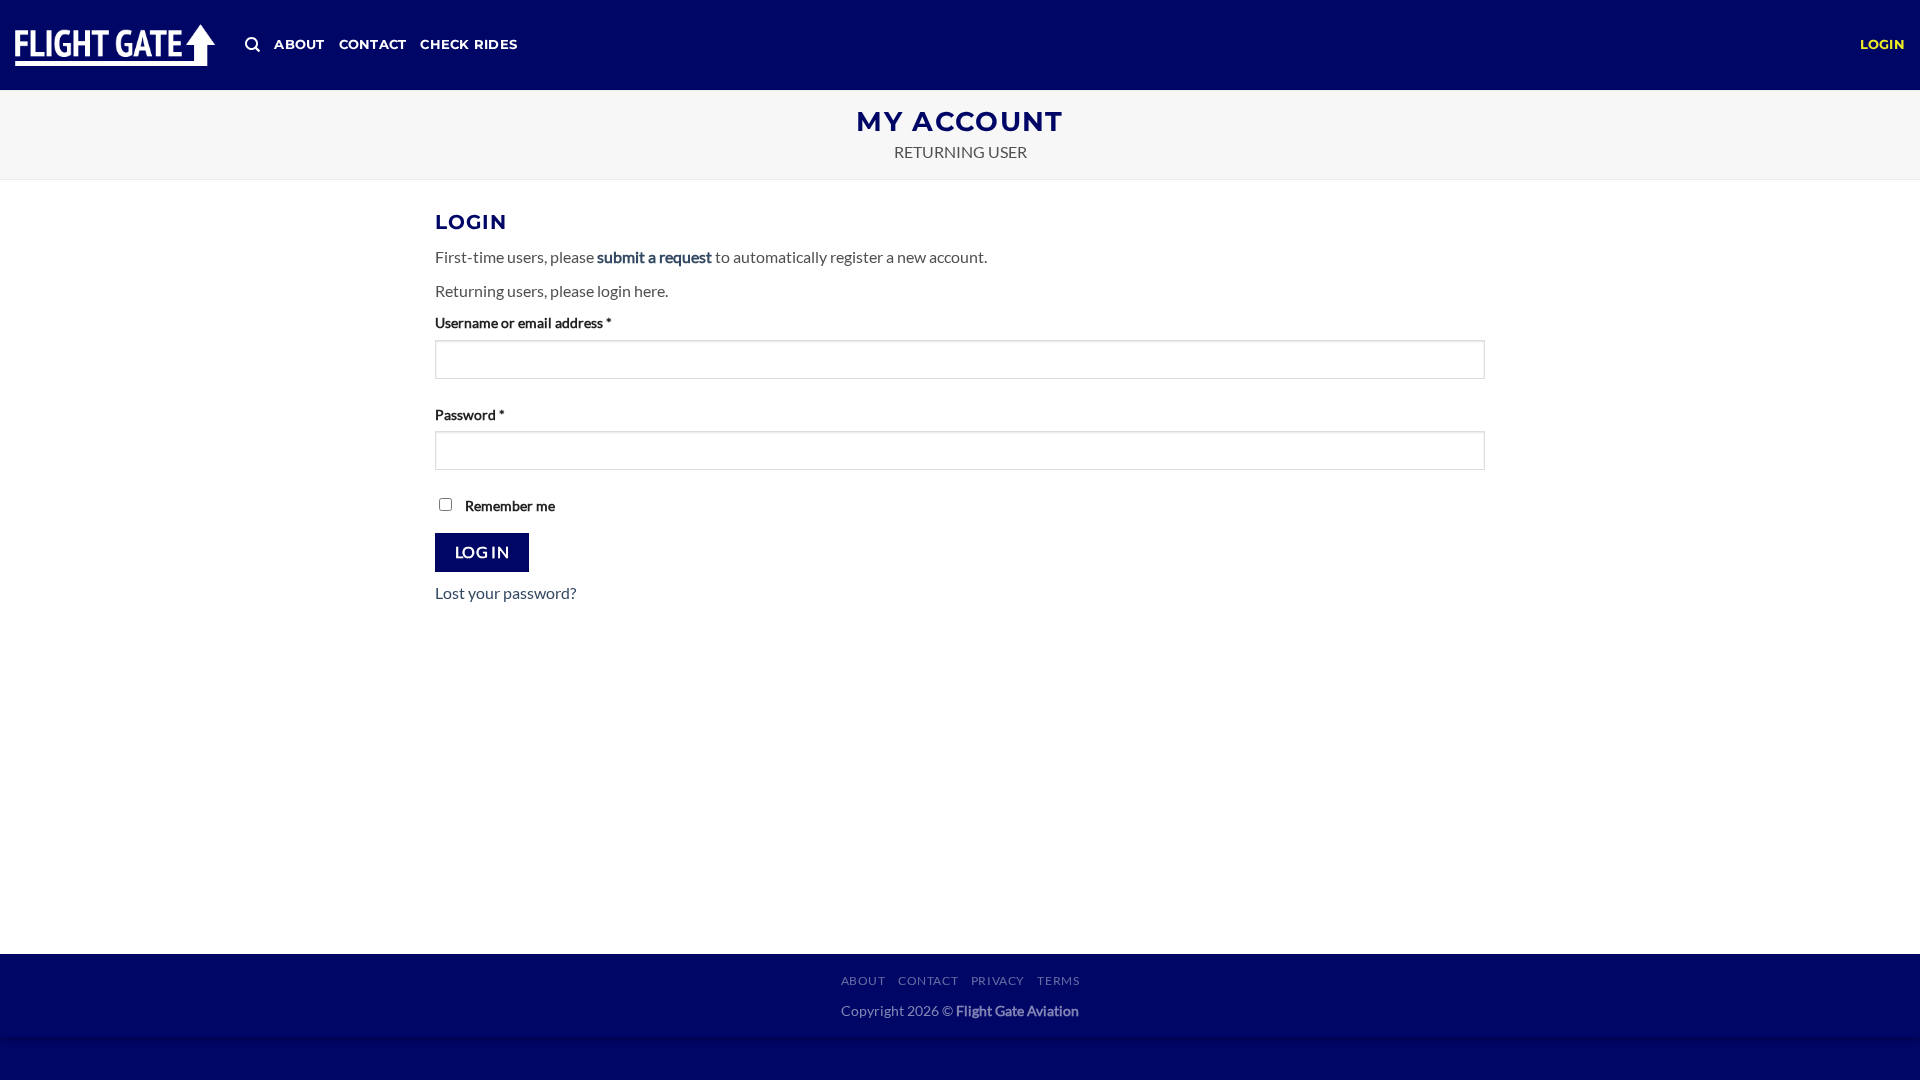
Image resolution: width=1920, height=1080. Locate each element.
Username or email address (523, 322)
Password (470, 414)
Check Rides (468, 44)
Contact (373, 44)
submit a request (654, 256)
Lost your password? (505, 592)
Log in (482, 552)
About (299, 44)
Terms (1058, 980)
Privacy (998, 980)
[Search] (252, 45)
